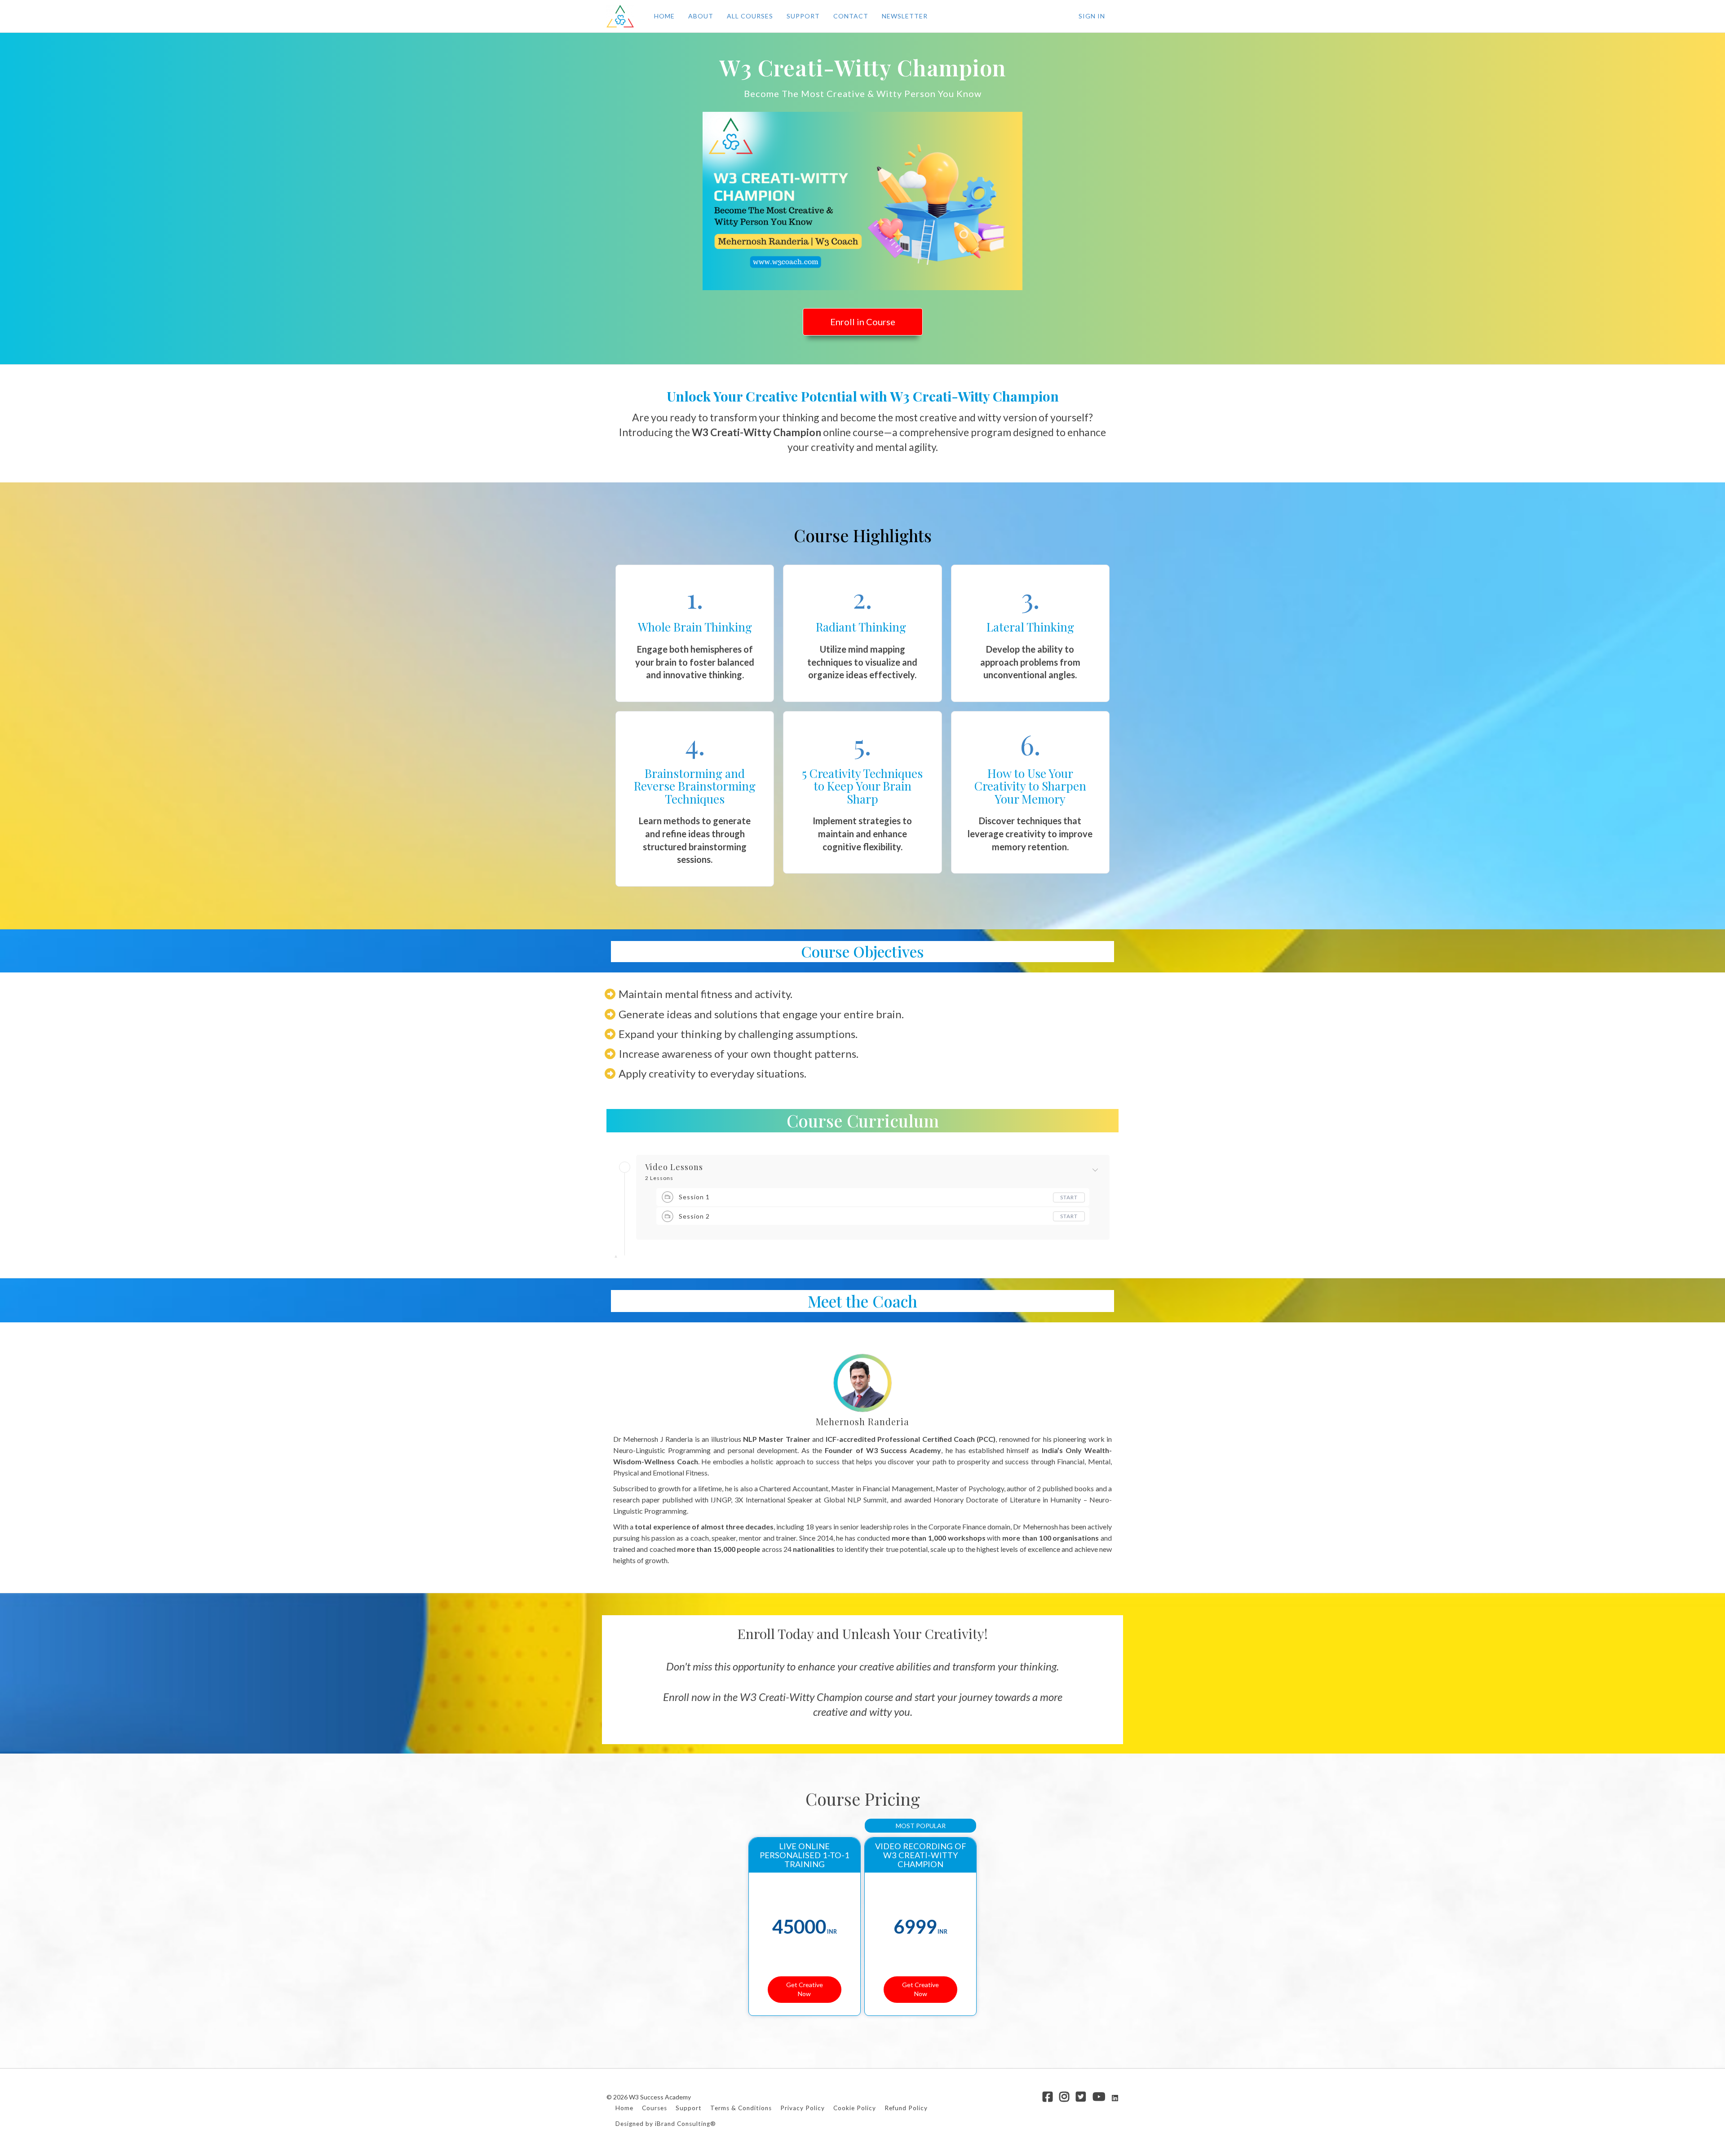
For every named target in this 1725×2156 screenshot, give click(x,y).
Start (1069, 1197)
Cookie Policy (855, 2108)
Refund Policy (906, 2108)
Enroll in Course (863, 322)
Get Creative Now (805, 1989)
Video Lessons (674, 1167)
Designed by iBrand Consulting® (666, 2124)
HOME (664, 16)
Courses (655, 2108)
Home (624, 2108)
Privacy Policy (803, 2108)
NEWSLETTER (905, 16)
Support (689, 2108)
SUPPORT (803, 16)
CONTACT (851, 16)
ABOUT (701, 16)
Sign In (1092, 16)
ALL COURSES (750, 16)
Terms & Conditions (741, 2108)
